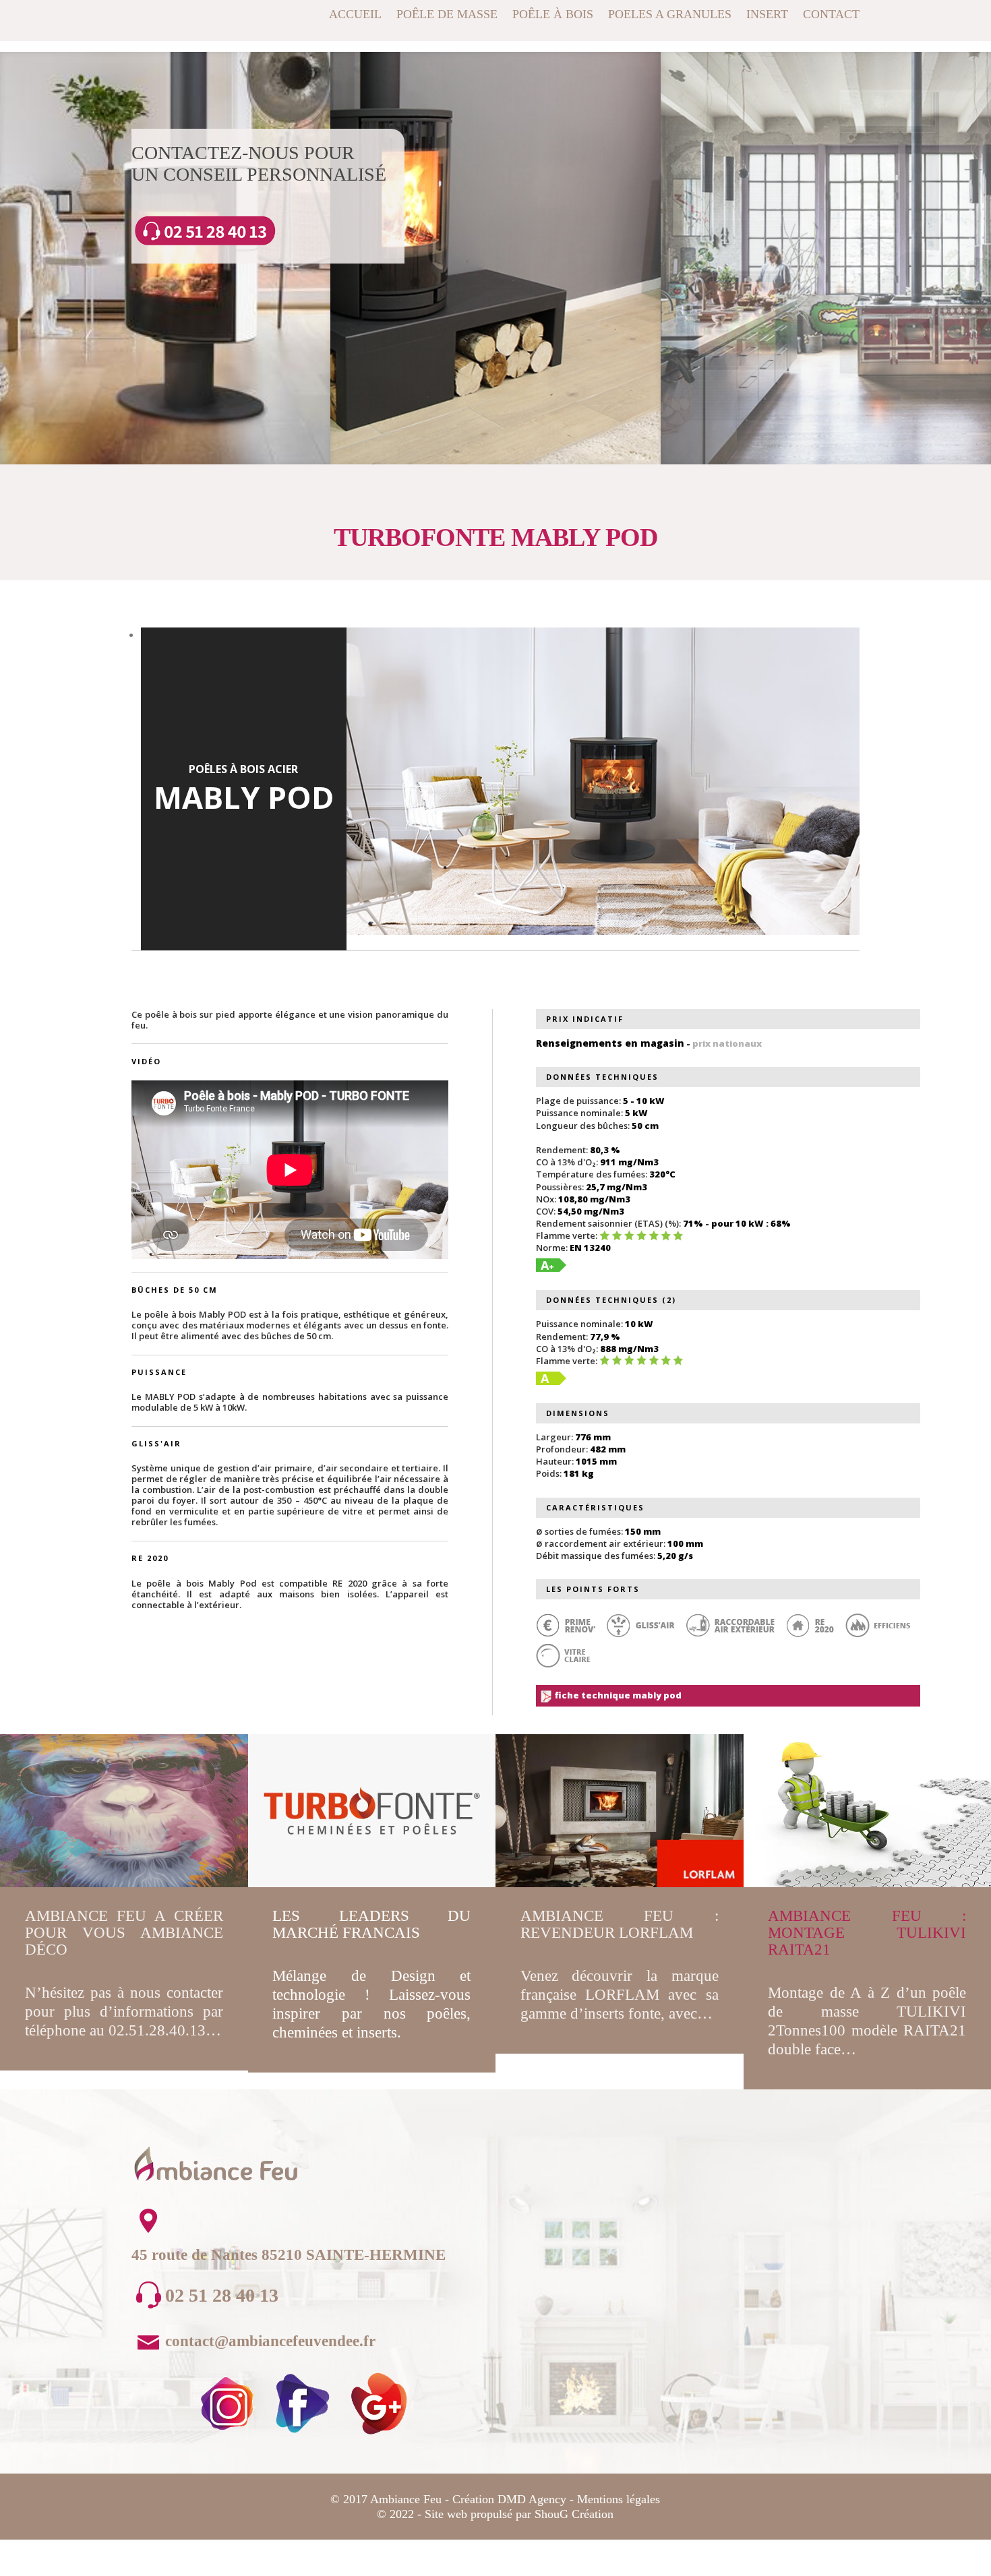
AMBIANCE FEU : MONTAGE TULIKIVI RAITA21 (867, 1933)
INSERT (767, 15)
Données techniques (602, 1077)
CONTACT (831, 15)
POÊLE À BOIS (553, 15)
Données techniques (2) (611, 1300)
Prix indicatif (585, 1019)
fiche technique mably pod (617, 1695)
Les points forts (593, 1589)
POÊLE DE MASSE (447, 15)
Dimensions (578, 1413)
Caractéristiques (595, 1507)
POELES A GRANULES (670, 15)
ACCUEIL (355, 15)
